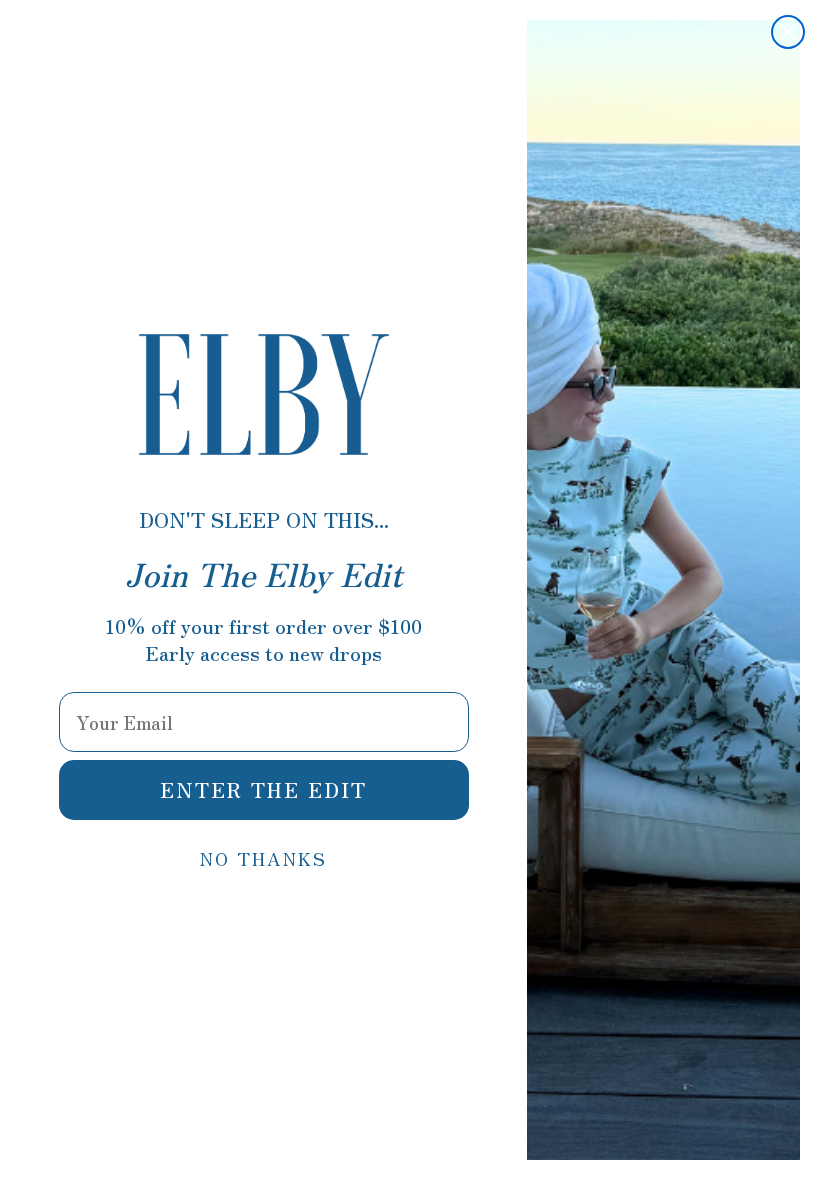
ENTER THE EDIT (263, 789)
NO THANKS (263, 858)
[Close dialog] (788, 32)
